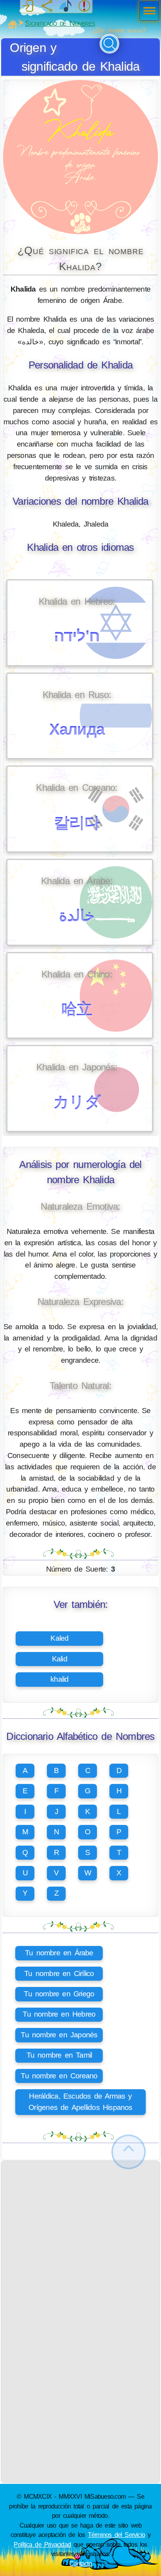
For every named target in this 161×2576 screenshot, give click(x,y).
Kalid (60, 1659)
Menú (147, 12)
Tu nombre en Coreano (59, 2076)
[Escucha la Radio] (66, 6)
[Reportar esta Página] (84, 6)
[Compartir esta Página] (47, 6)
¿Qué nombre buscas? (119, 30)
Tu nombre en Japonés (59, 2035)
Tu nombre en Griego (59, 1994)
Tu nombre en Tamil (59, 2055)
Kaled (59, 1638)
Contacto (80, 2564)
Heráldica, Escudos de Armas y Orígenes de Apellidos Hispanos (80, 2102)
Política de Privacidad (42, 2544)
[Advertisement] (80, 2241)
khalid (59, 1679)
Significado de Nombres (60, 23)
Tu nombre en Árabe (59, 1953)
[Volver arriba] (129, 2152)
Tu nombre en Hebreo (59, 2014)
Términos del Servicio (117, 2535)
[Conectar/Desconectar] (28, 6)
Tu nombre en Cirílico (59, 1973)
